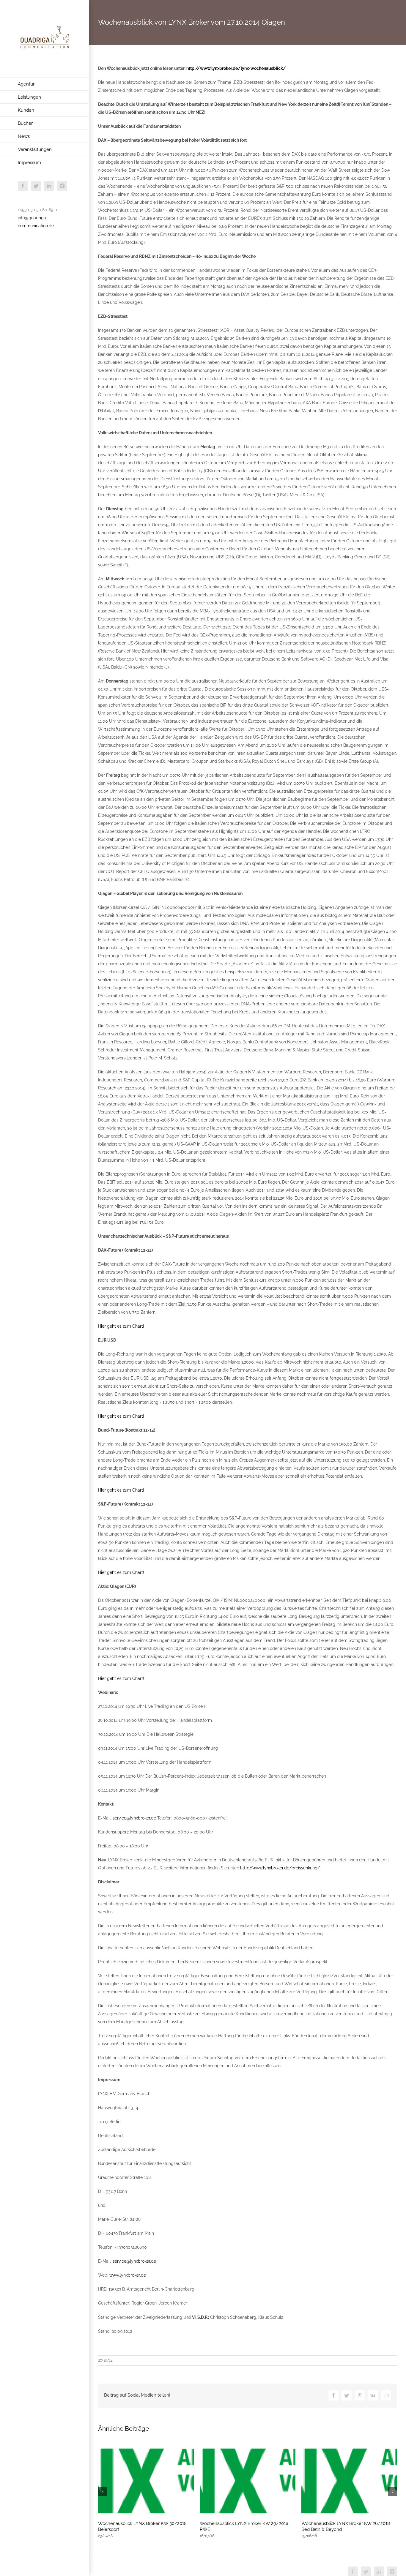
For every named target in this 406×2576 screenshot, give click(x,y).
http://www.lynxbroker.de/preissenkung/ (280, 1868)
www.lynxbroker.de (128, 2275)
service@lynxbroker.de (134, 1818)
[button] (103, 2492)
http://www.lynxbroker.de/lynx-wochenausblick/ (236, 68)
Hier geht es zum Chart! (121, 1326)
